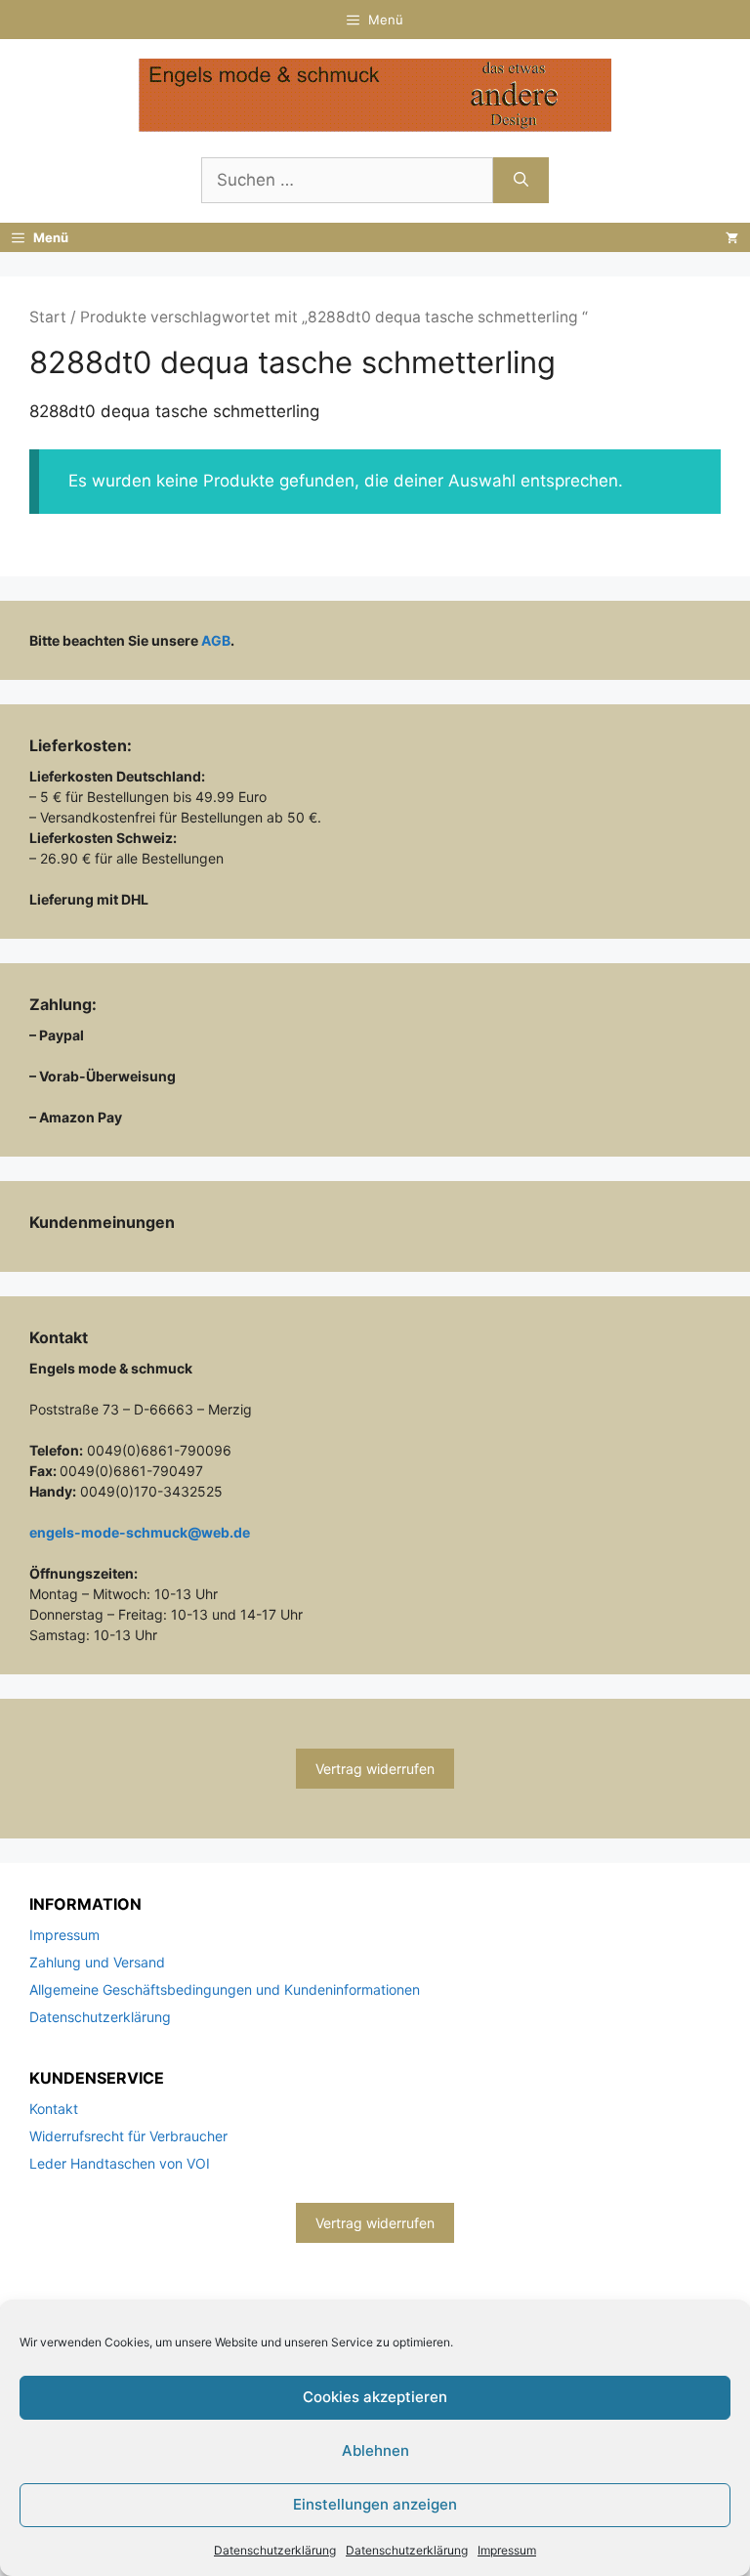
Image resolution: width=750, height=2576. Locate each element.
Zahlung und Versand (97, 1962)
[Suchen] (521, 181)
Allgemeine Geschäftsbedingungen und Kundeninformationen (225, 1989)
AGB (216, 640)
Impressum (507, 2550)
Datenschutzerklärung (275, 2550)
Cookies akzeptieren (375, 2397)
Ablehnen (375, 2450)
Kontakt (54, 2109)
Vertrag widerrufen (375, 1769)
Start (48, 317)
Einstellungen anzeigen (375, 2504)
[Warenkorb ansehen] (732, 237)
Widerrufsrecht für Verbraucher (128, 2136)
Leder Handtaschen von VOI (120, 2163)
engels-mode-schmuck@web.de (140, 1532)
